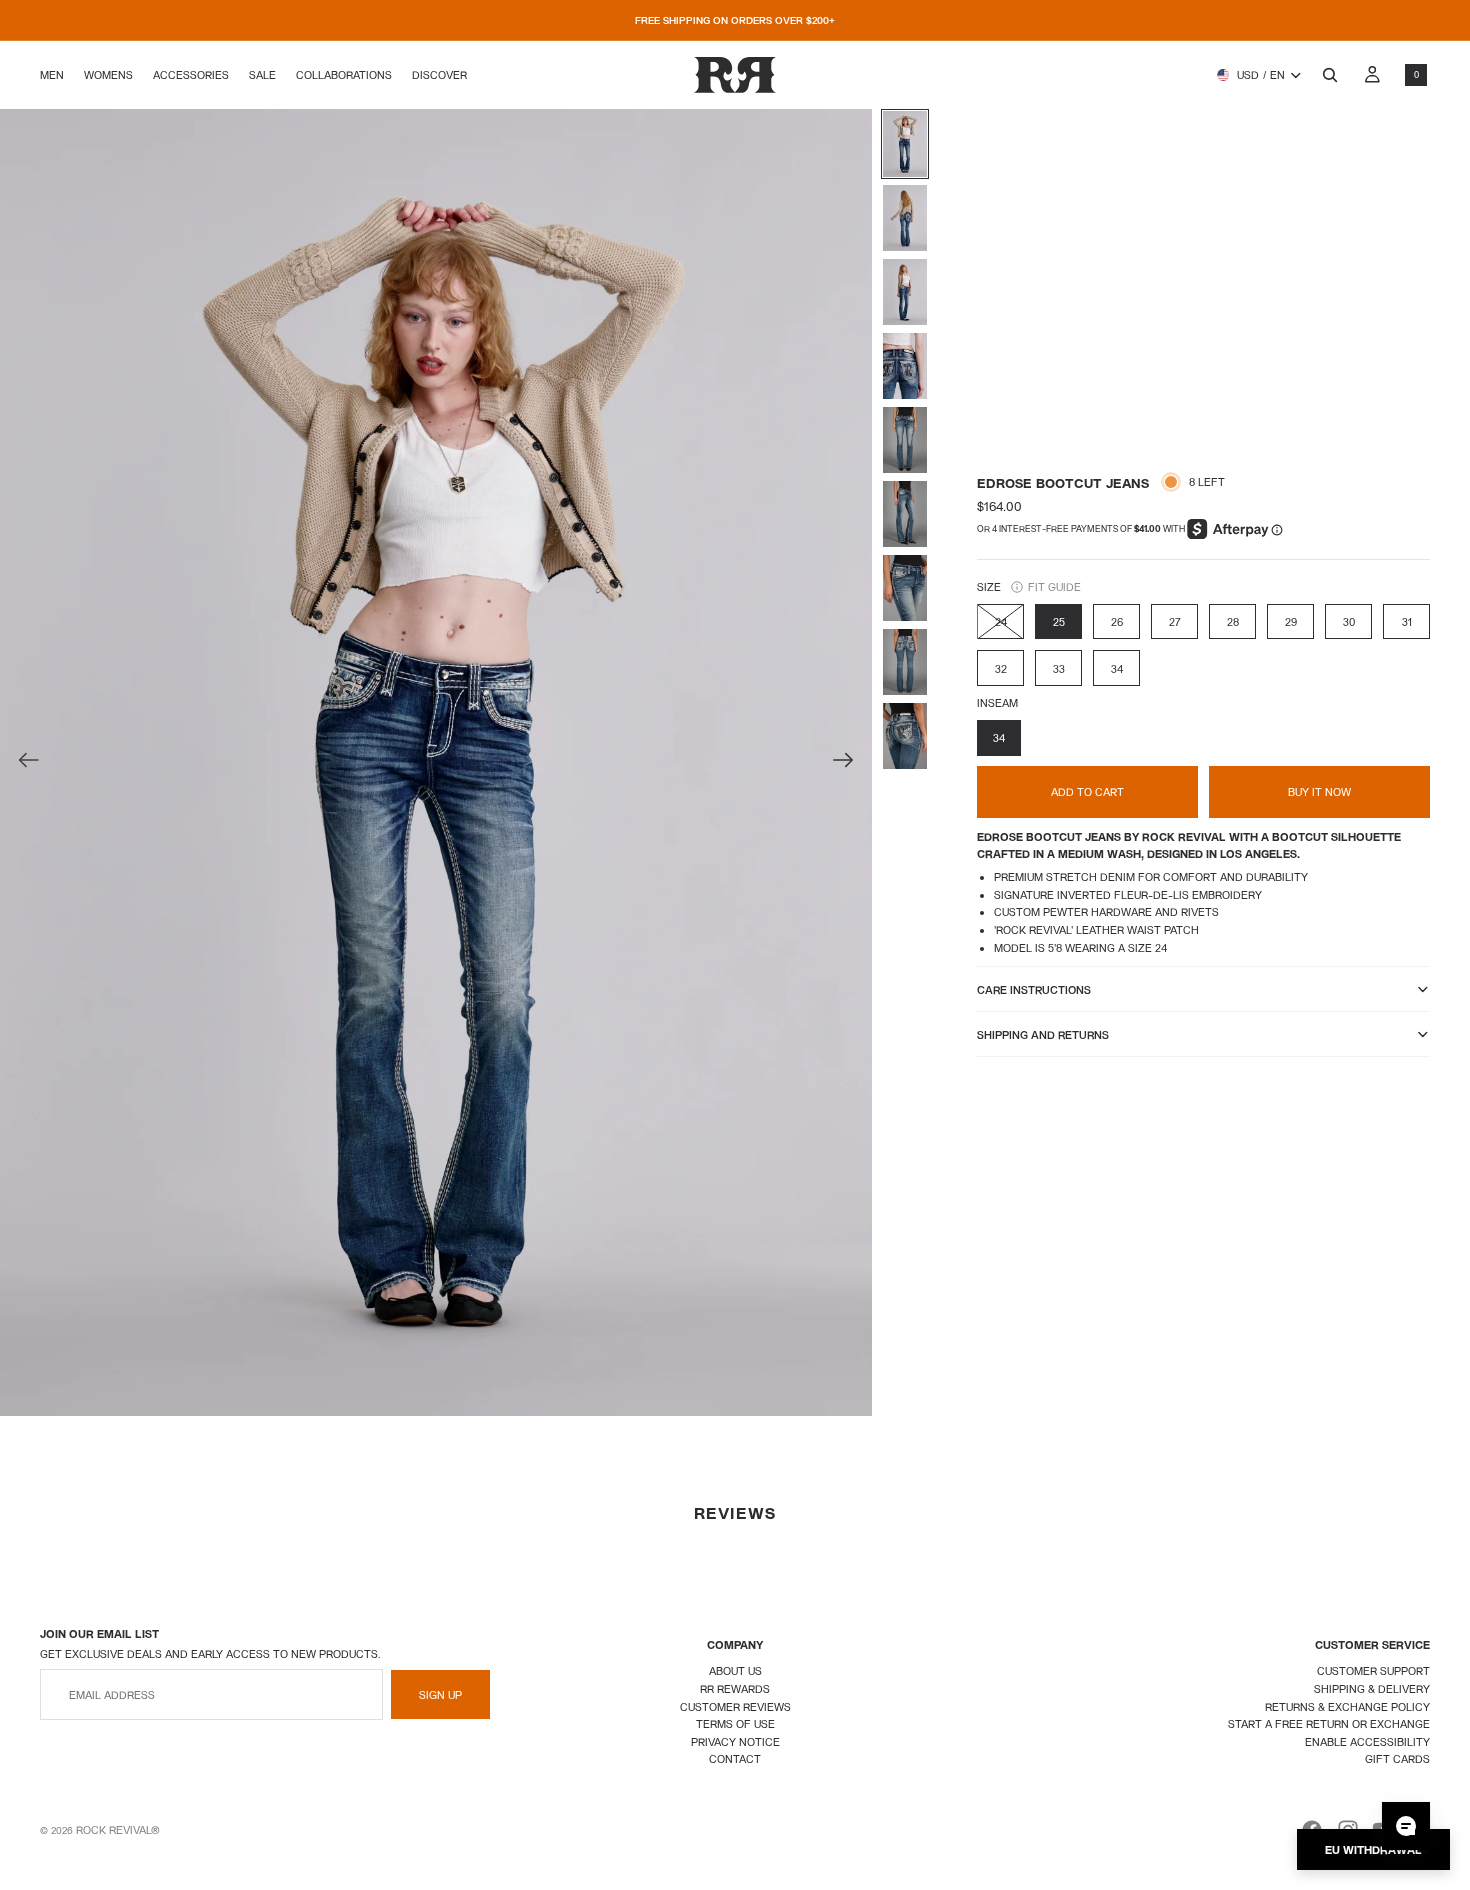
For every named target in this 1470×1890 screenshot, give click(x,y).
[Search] (1330, 75)
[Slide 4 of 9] (905, 366)
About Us (735, 1670)
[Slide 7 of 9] (905, 588)
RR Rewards (735, 1688)
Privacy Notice (735, 1741)
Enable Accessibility (1367, 1741)
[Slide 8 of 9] (905, 662)
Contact (735, 1758)
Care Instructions (1034, 989)
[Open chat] (1406, 1826)
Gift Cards (1397, 1758)
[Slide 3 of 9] (905, 292)
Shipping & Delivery (1372, 1688)
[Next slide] (849, 763)
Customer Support (1373, 1670)
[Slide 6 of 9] (905, 514)
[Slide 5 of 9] (905, 440)
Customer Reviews (735, 1706)
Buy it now (1319, 791)
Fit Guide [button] (1054, 586)
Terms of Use (735, 1723)
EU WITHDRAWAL (1373, 1849)
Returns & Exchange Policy (1347, 1706)
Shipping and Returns (1043, 1034)
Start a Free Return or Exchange (1329, 1723)
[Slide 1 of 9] (905, 144)
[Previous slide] (22, 763)
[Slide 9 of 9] (905, 736)
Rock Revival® (118, 1829)
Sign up (440, 1694)
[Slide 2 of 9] (905, 218)
